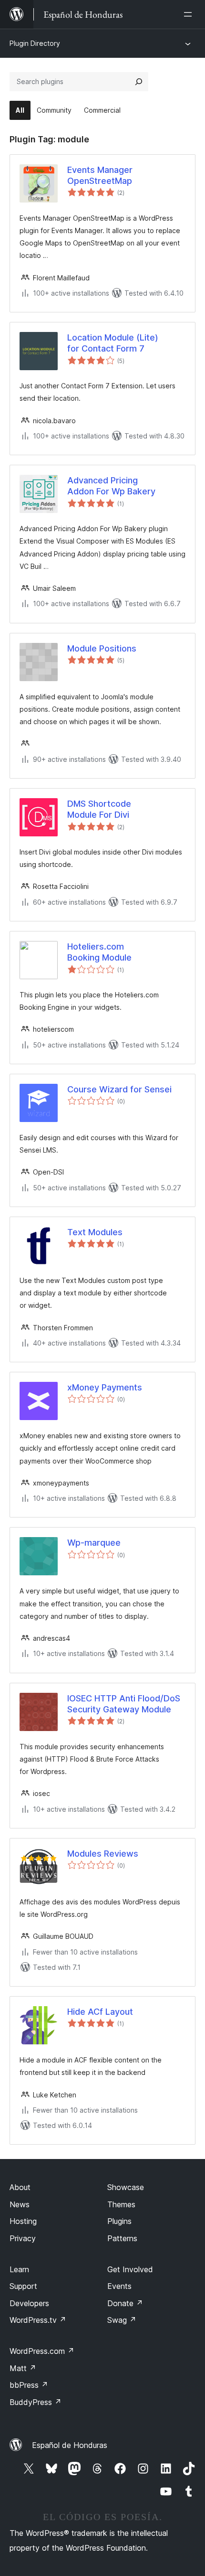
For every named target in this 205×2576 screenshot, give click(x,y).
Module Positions (102, 648)
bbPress (29, 2385)
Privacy (23, 2238)
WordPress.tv (38, 2320)
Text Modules (95, 1232)
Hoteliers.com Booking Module (99, 952)
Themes (121, 2204)
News (20, 2204)
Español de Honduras (70, 2445)
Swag (122, 2320)
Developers (29, 2303)
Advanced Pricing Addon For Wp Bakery (111, 486)
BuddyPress (36, 2402)
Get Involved (130, 2269)
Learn (19, 2269)
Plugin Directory (35, 43)
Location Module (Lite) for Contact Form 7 (113, 343)
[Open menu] (190, 14)
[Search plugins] (139, 82)
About (20, 2187)
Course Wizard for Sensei (119, 1089)
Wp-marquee (94, 1543)
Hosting (23, 2221)
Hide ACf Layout (100, 2012)
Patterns (122, 2238)
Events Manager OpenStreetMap (100, 175)
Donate (125, 2303)
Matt (23, 2368)
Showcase (126, 2187)
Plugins (119, 2221)
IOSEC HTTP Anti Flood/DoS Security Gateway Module (124, 1704)
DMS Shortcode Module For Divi (99, 809)
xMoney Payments (105, 1387)
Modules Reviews (103, 1854)
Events (119, 2286)
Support (23, 2286)
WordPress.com (42, 2351)
